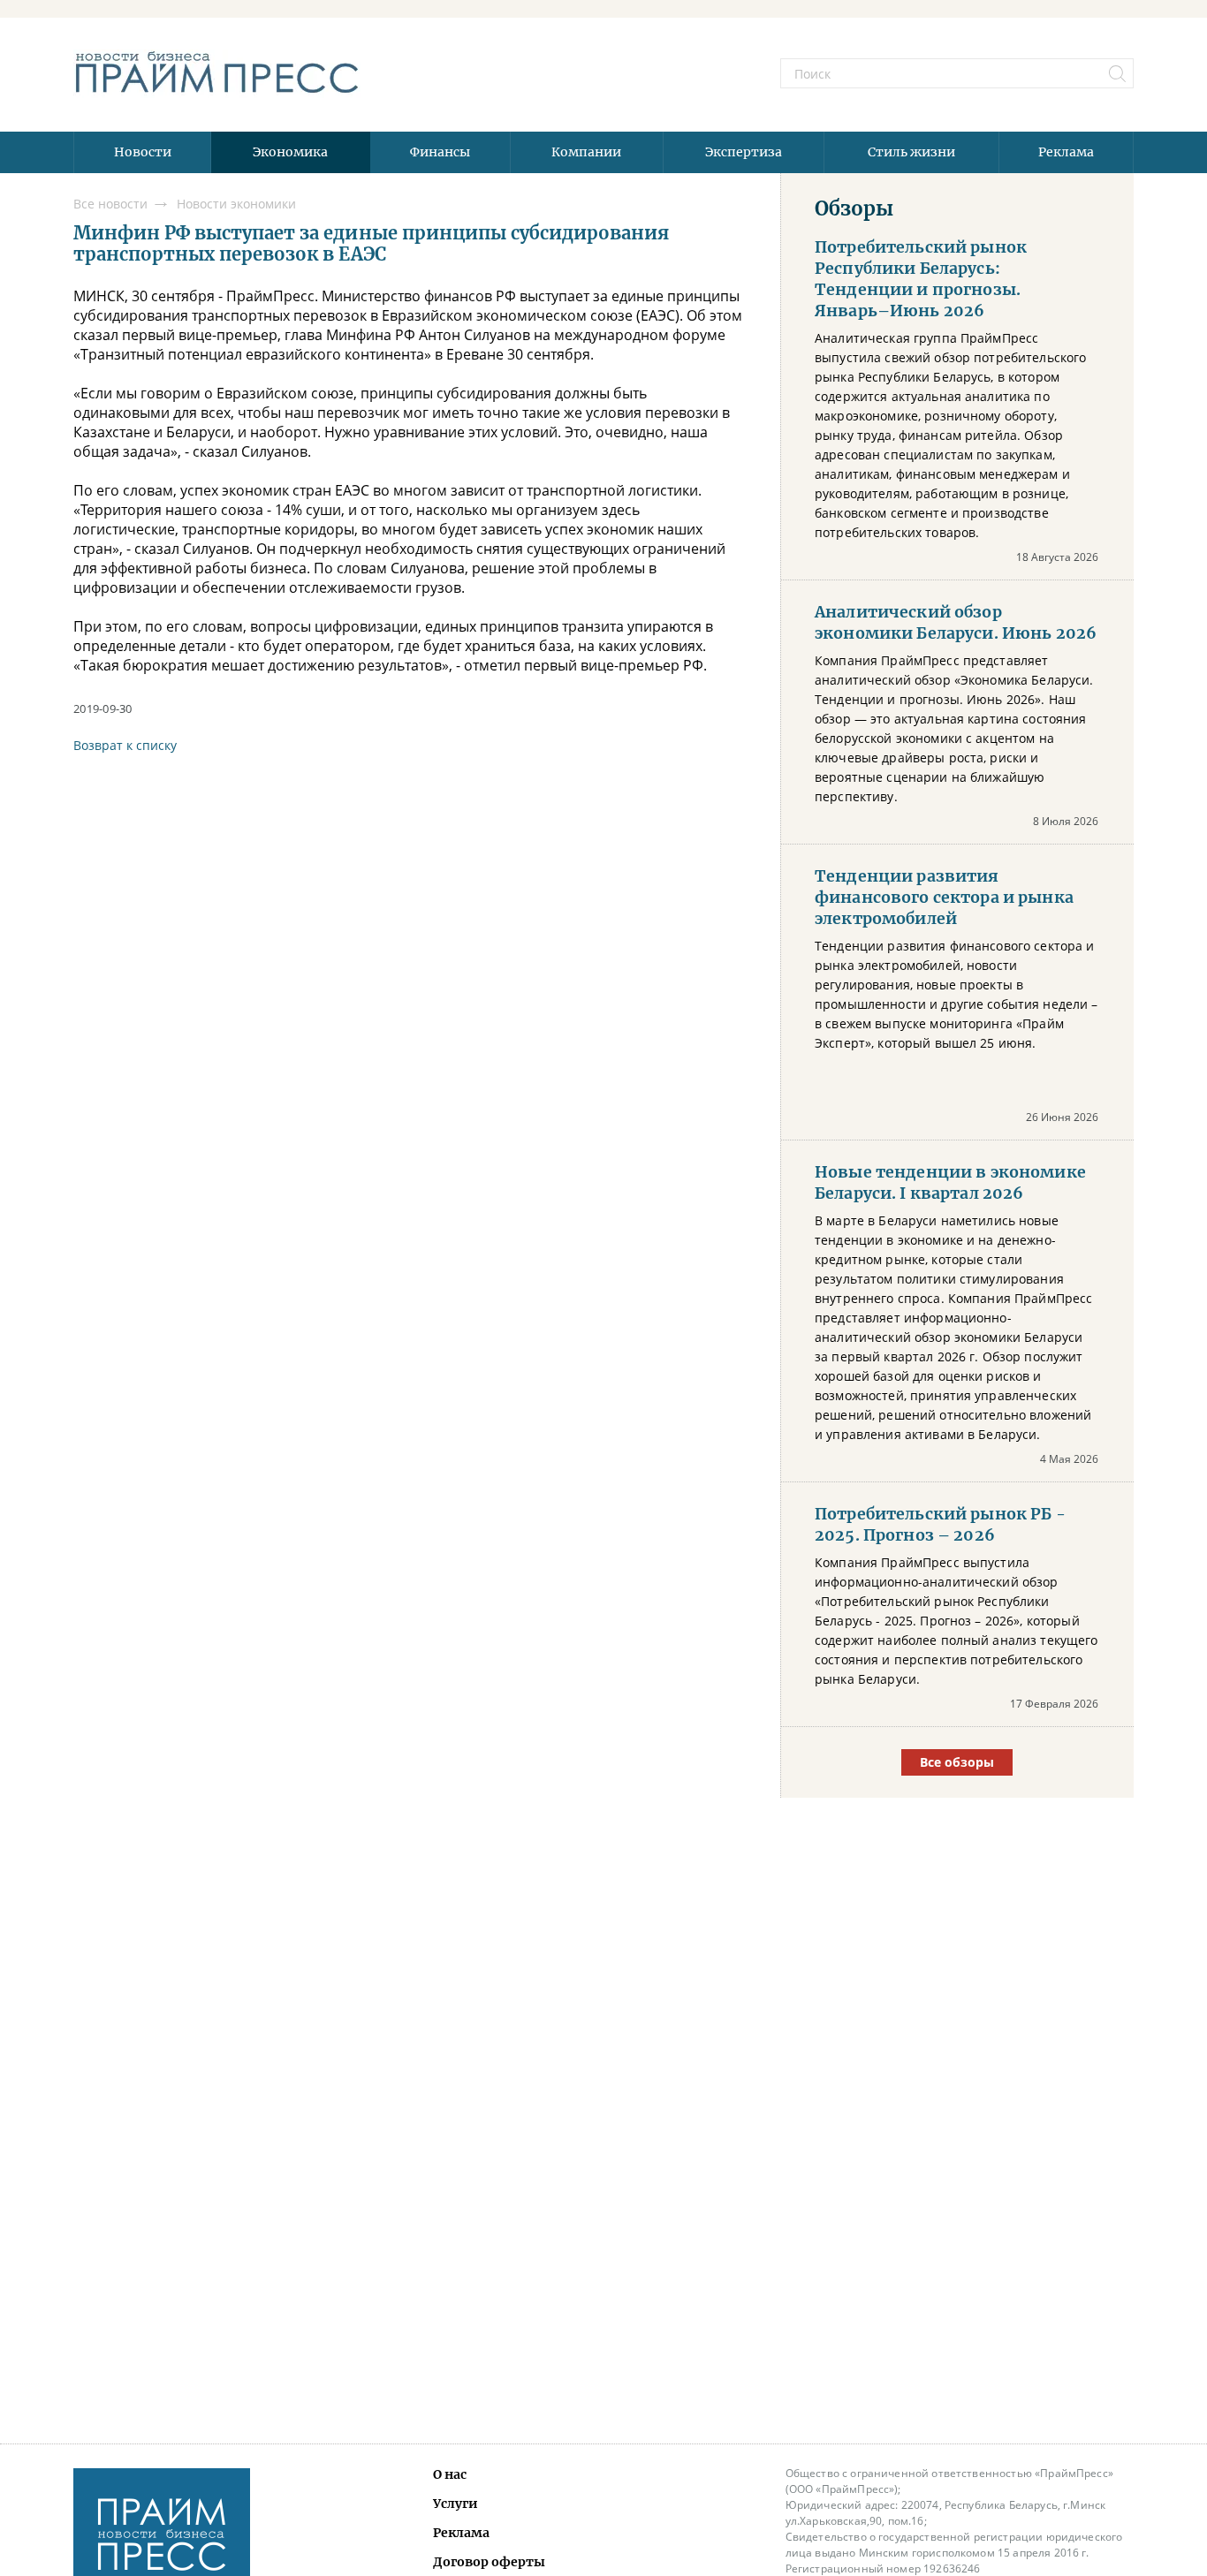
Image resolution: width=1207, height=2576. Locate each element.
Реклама (1066, 152)
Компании (586, 152)
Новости (143, 152)
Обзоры (854, 208)
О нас (450, 2474)
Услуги (455, 2504)
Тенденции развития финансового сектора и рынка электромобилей (944, 898)
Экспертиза (744, 152)
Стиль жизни (911, 152)
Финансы (440, 152)
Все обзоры (957, 1762)
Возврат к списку (125, 745)
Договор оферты (489, 2562)
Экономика (290, 152)
